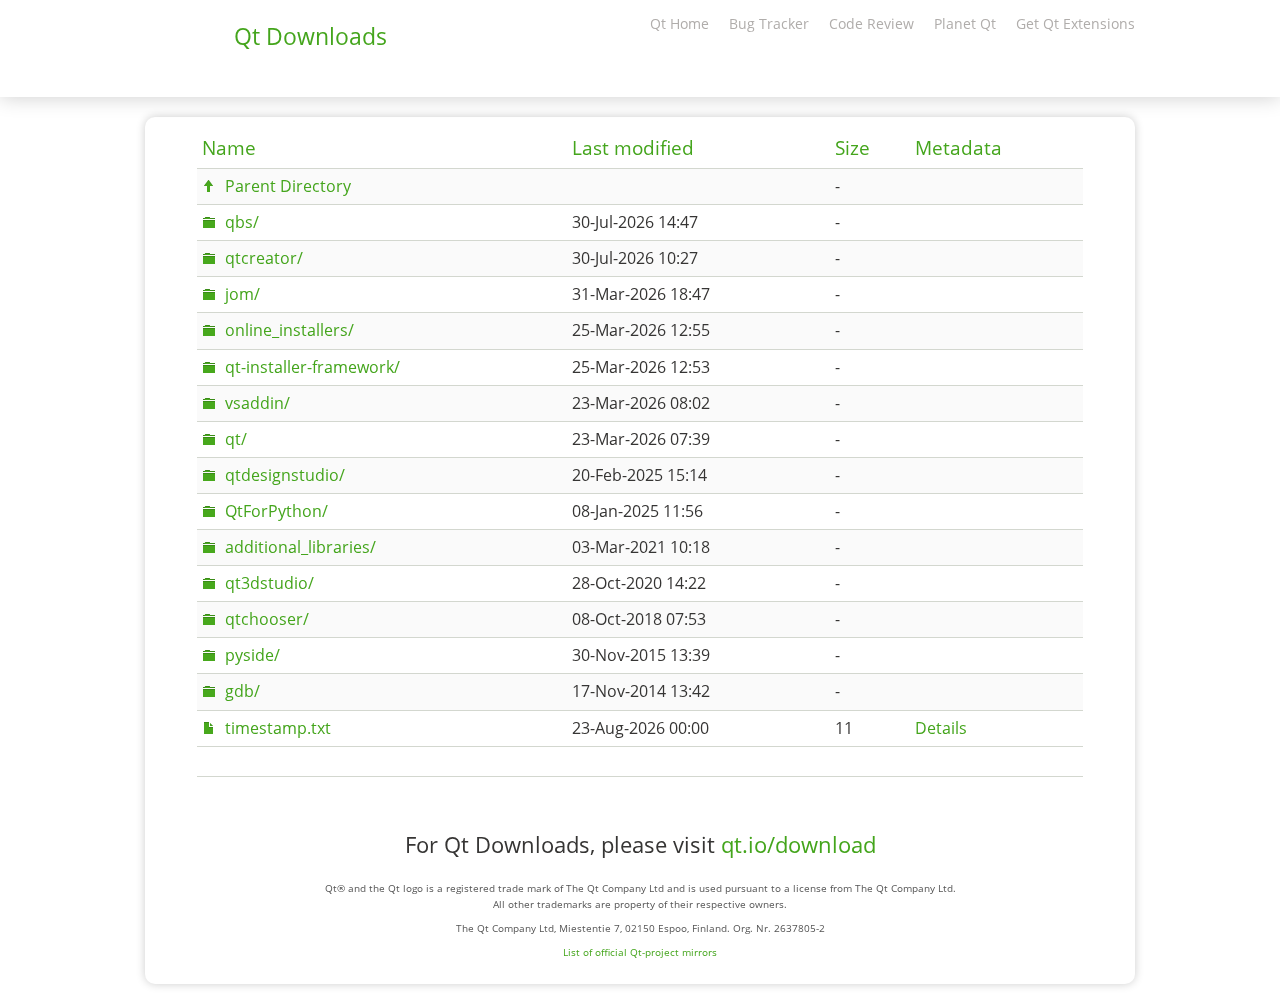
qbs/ (242, 222)
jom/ (242, 294)
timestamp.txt (278, 728)
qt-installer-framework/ (312, 367)
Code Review (871, 23)
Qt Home (679, 23)
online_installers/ (289, 330)
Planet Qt (965, 23)
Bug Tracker (769, 23)
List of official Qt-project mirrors (640, 952)
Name (229, 148)
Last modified (633, 148)
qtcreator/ (264, 258)
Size (852, 148)
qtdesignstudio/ (285, 475)
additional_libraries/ (300, 547)
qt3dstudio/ (269, 583)
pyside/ (252, 655)
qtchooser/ (267, 619)
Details (941, 728)
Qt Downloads (310, 36)
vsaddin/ (257, 403)
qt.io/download (798, 844)
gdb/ (242, 691)
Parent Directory (288, 186)
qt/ (236, 439)
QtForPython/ (276, 511)
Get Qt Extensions (1075, 23)
